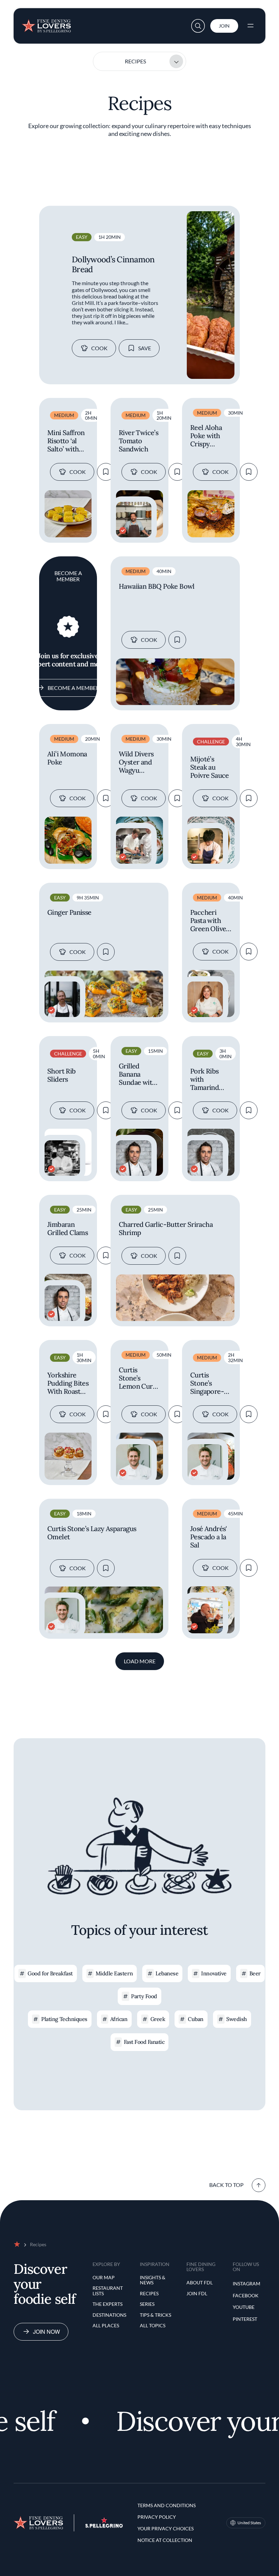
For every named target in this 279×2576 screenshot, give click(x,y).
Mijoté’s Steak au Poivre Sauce (210, 767)
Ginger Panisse (69, 912)
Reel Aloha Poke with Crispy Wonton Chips (206, 436)
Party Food (144, 1996)
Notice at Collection (165, 2540)
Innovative (214, 1973)
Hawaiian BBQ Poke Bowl (157, 586)
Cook (99, 348)
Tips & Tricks (155, 2315)
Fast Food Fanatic (144, 2042)
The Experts (108, 2304)
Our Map (104, 2277)
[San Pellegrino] (104, 2526)
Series (147, 2304)
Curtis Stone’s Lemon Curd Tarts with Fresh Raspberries (138, 1378)
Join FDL (197, 2293)
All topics (153, 2325)
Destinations (109, 2315)
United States (249, 2523)
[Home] (46, 23)
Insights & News (153, 2280)
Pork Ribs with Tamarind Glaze (204, 1079)
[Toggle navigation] (250, 26)
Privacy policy (157, 2517)
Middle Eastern (114, 1973)
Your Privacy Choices (166, 2528)
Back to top (226, 2185)
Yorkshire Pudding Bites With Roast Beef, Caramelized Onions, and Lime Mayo (68, 1383)
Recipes (135, 61)
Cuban (196, 2019)
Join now (46, 2332)
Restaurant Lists (108, 2291)
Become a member (73, 688)
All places (106, 2325)
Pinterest (245, 2319)
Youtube (244, 2307)
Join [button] (224, 26)
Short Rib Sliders (62, 1075)
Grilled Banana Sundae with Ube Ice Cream (137, 1074)
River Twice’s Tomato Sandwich (138, 441)
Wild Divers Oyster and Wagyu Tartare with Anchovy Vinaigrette (137, 762)
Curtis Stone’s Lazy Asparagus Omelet (92, 1533)
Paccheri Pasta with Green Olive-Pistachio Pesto (210, 921)
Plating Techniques (64, 2019)
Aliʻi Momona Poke (67, 758)
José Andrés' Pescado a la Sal (209, 1537)
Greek (158, 2019)
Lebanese (167, 1973)
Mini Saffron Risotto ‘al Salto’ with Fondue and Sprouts (66, 441)
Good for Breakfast (50, 1973)
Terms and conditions (167, 2505)
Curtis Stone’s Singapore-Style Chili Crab (207, 1383)
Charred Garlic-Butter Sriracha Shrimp (166, 1229)
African (119, 2019)
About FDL (200, 2282)
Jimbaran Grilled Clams (68, 1229)
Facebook (246, 2295)
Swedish (237, 2019)
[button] (198, 26)
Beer (255, 1973)
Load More (140, 1661)
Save (145, 348)
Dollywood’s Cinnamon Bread (113, 264)
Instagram (247, 2284)
